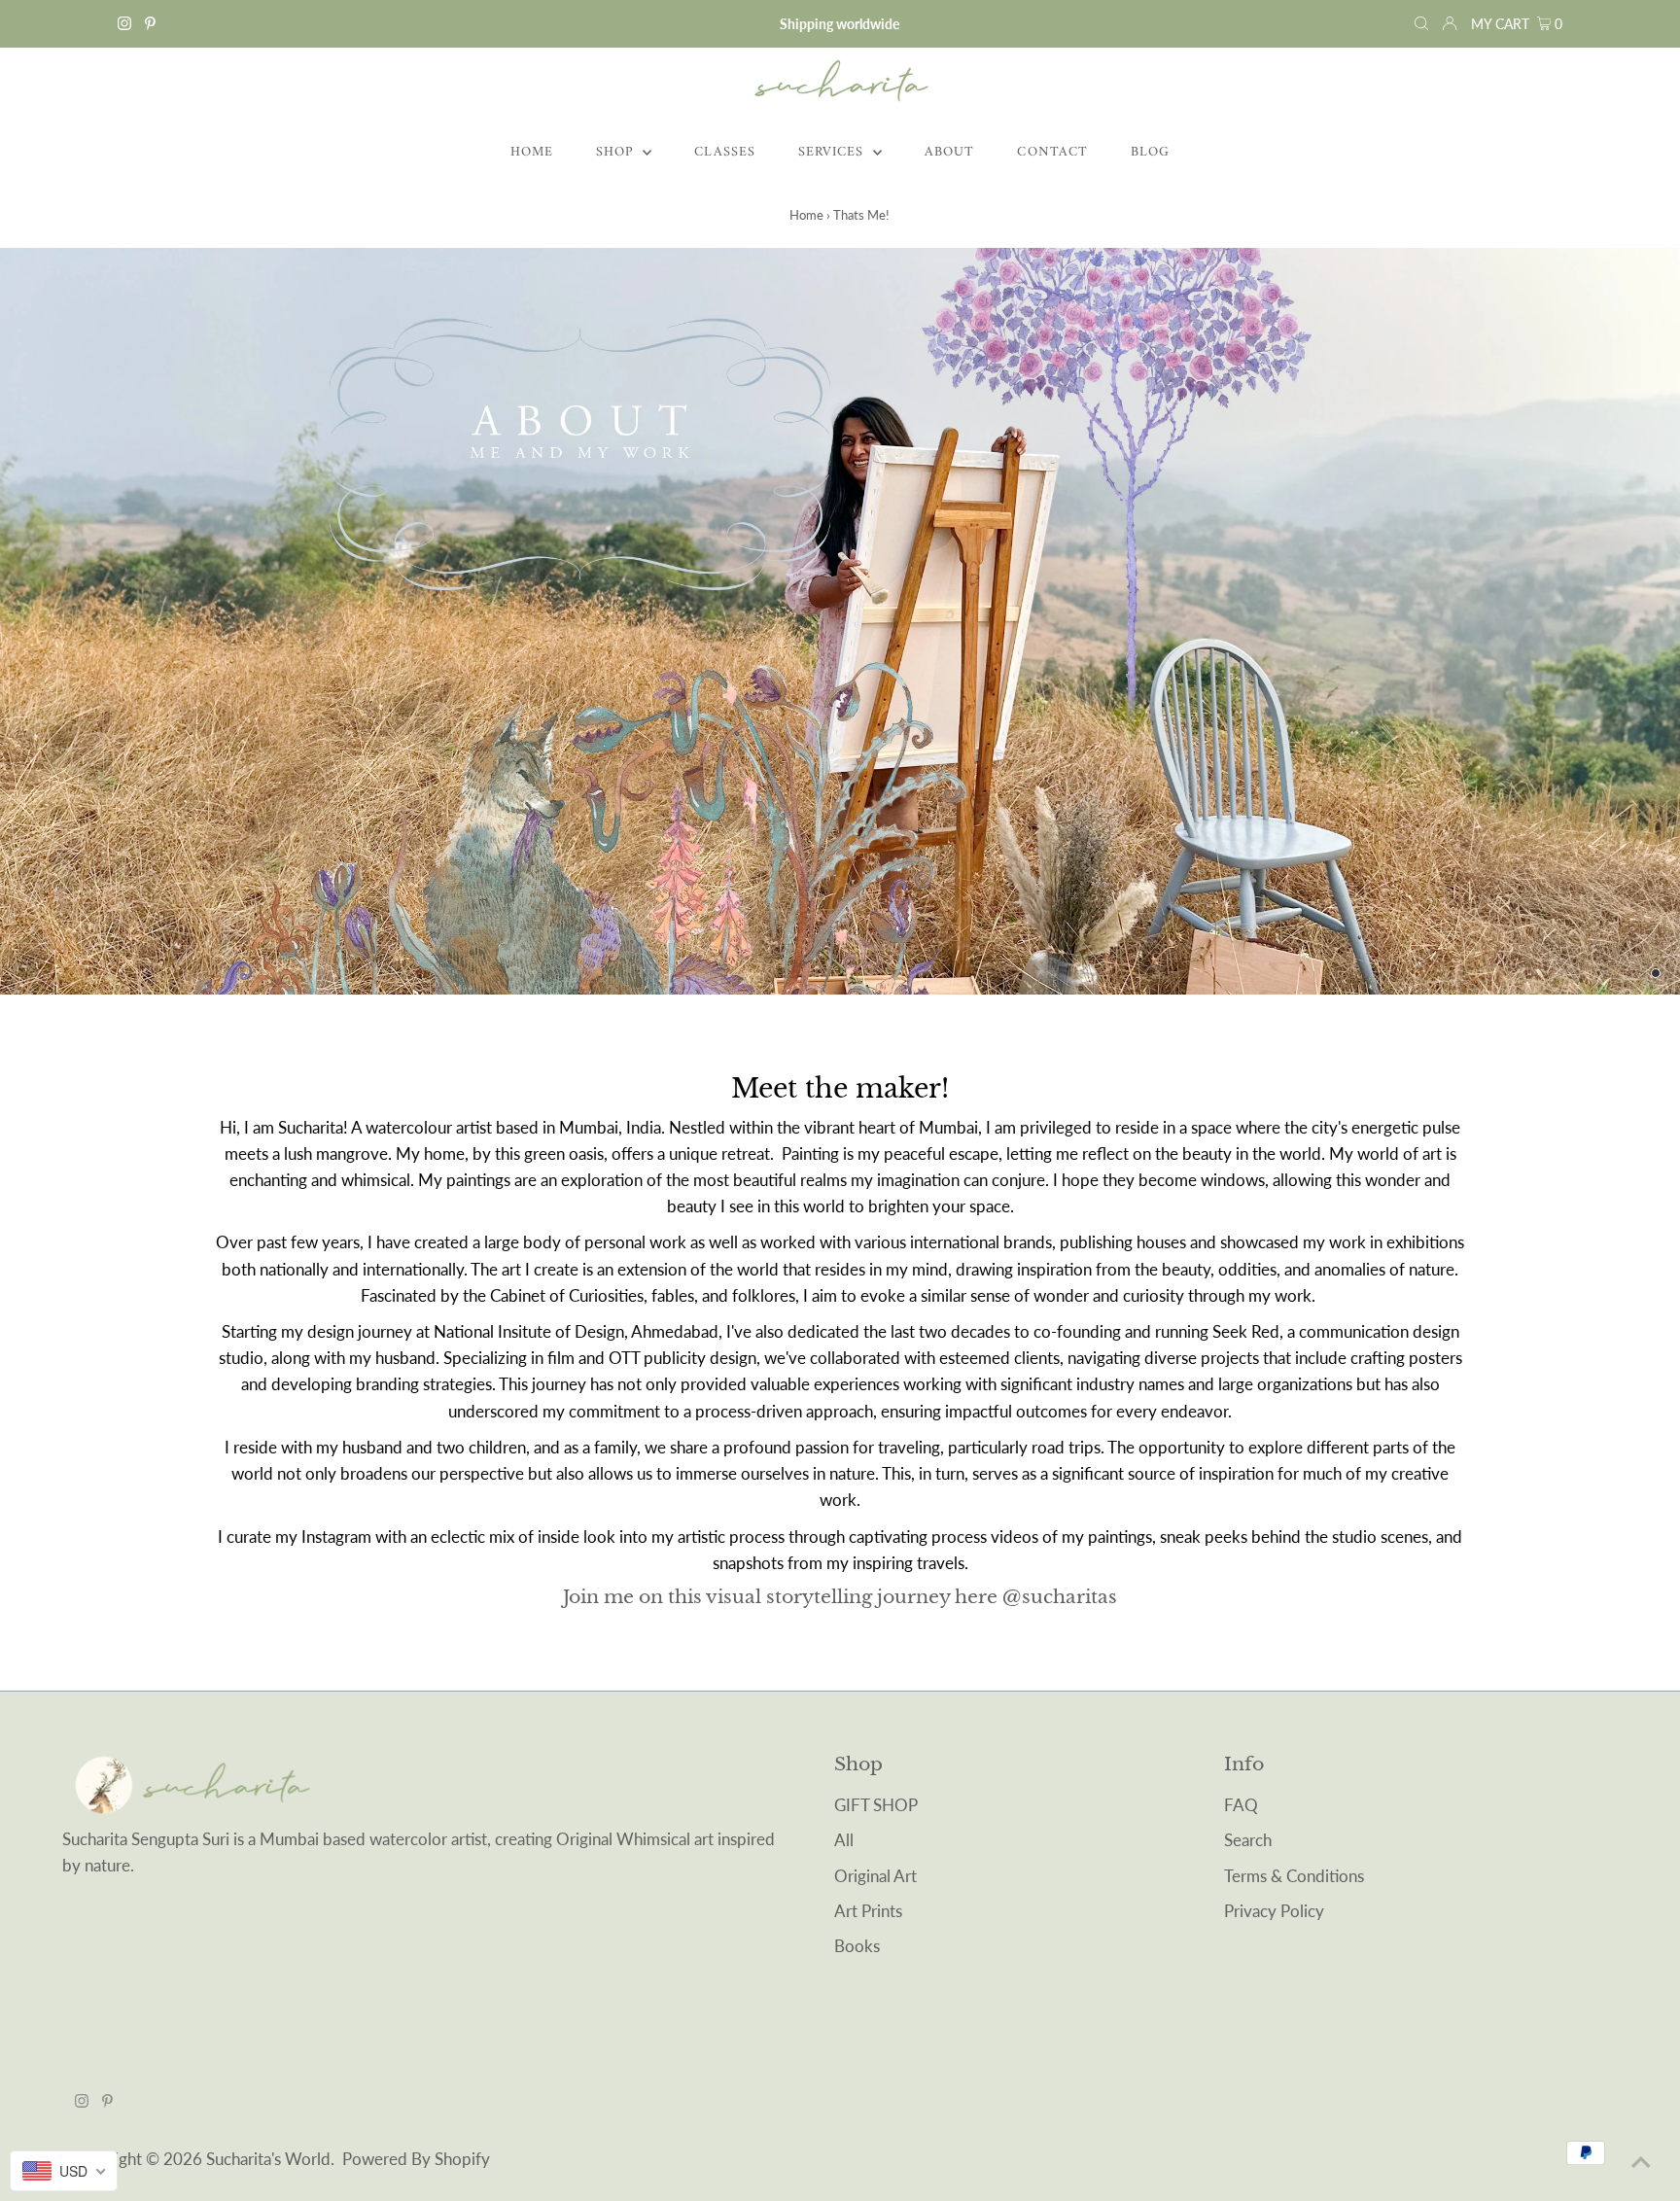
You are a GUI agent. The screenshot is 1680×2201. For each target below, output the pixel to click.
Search (1248, 1840)
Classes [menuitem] (724, 152)
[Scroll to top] (1641, 2162)
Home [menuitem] (532, 152)
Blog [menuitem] (1150, 152)
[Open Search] (1421, 24)
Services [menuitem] (833, 152)
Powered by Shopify (416, 2159)
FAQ (1241, 1805)
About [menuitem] (949, 152)
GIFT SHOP (876, 1805)
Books (857, 1946)
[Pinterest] (150, 24)
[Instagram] (124, 24)
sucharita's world (268, 2159)
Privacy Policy (1274, 1911)
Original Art (875, 1876)
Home (806, 215)
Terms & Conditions (1294, 1876)
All (844, 1840)
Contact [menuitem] (1052, 152)
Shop (617, 152)
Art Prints (868, 1911)
